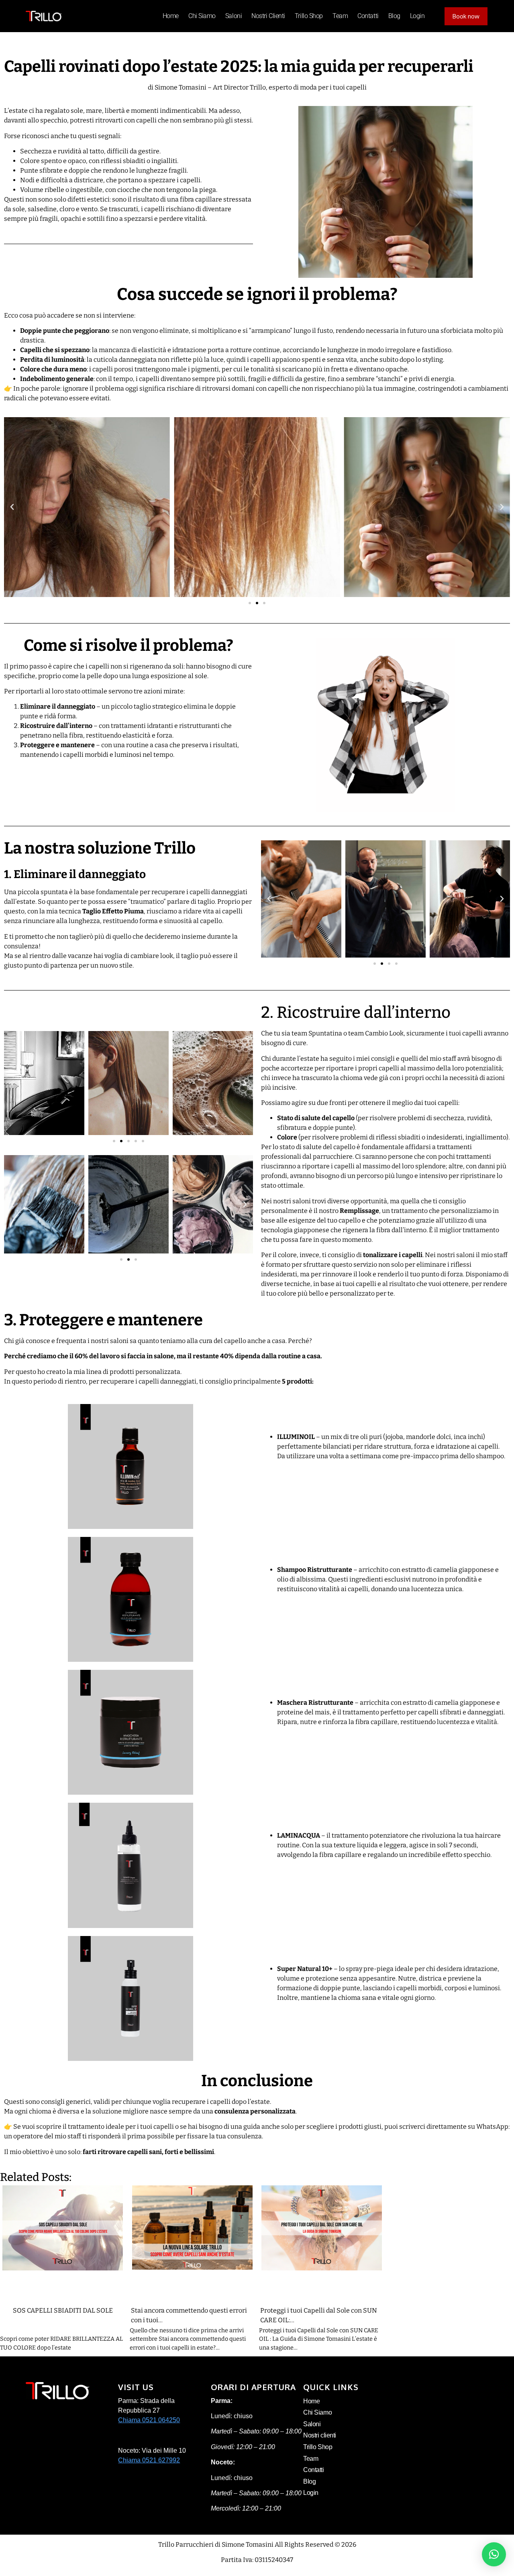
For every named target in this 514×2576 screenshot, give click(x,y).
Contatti (368, 16)
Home (171, 16)
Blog (394, 16)
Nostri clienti (268, 16)
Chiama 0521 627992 (149, 2460)
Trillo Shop (309, 16)
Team (340, 16)
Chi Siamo (202, 16)
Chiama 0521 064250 (149, 2420)
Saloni (234, 16)
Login (417, 16)
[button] (12, 507)
